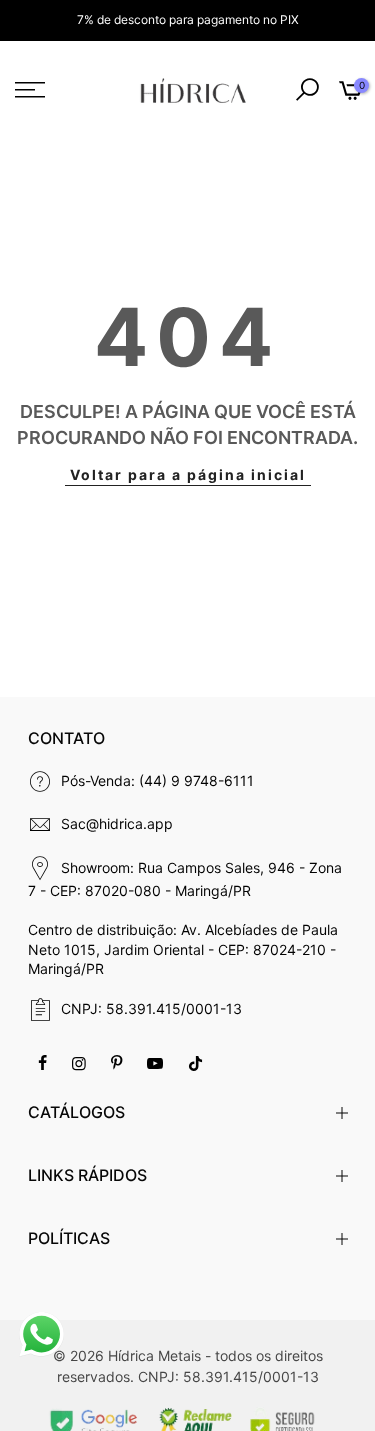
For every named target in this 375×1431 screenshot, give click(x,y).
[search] (307, 90)
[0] (349, 93)
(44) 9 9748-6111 (196, 779)
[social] (45, 1062)
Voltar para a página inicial (188, 474)
